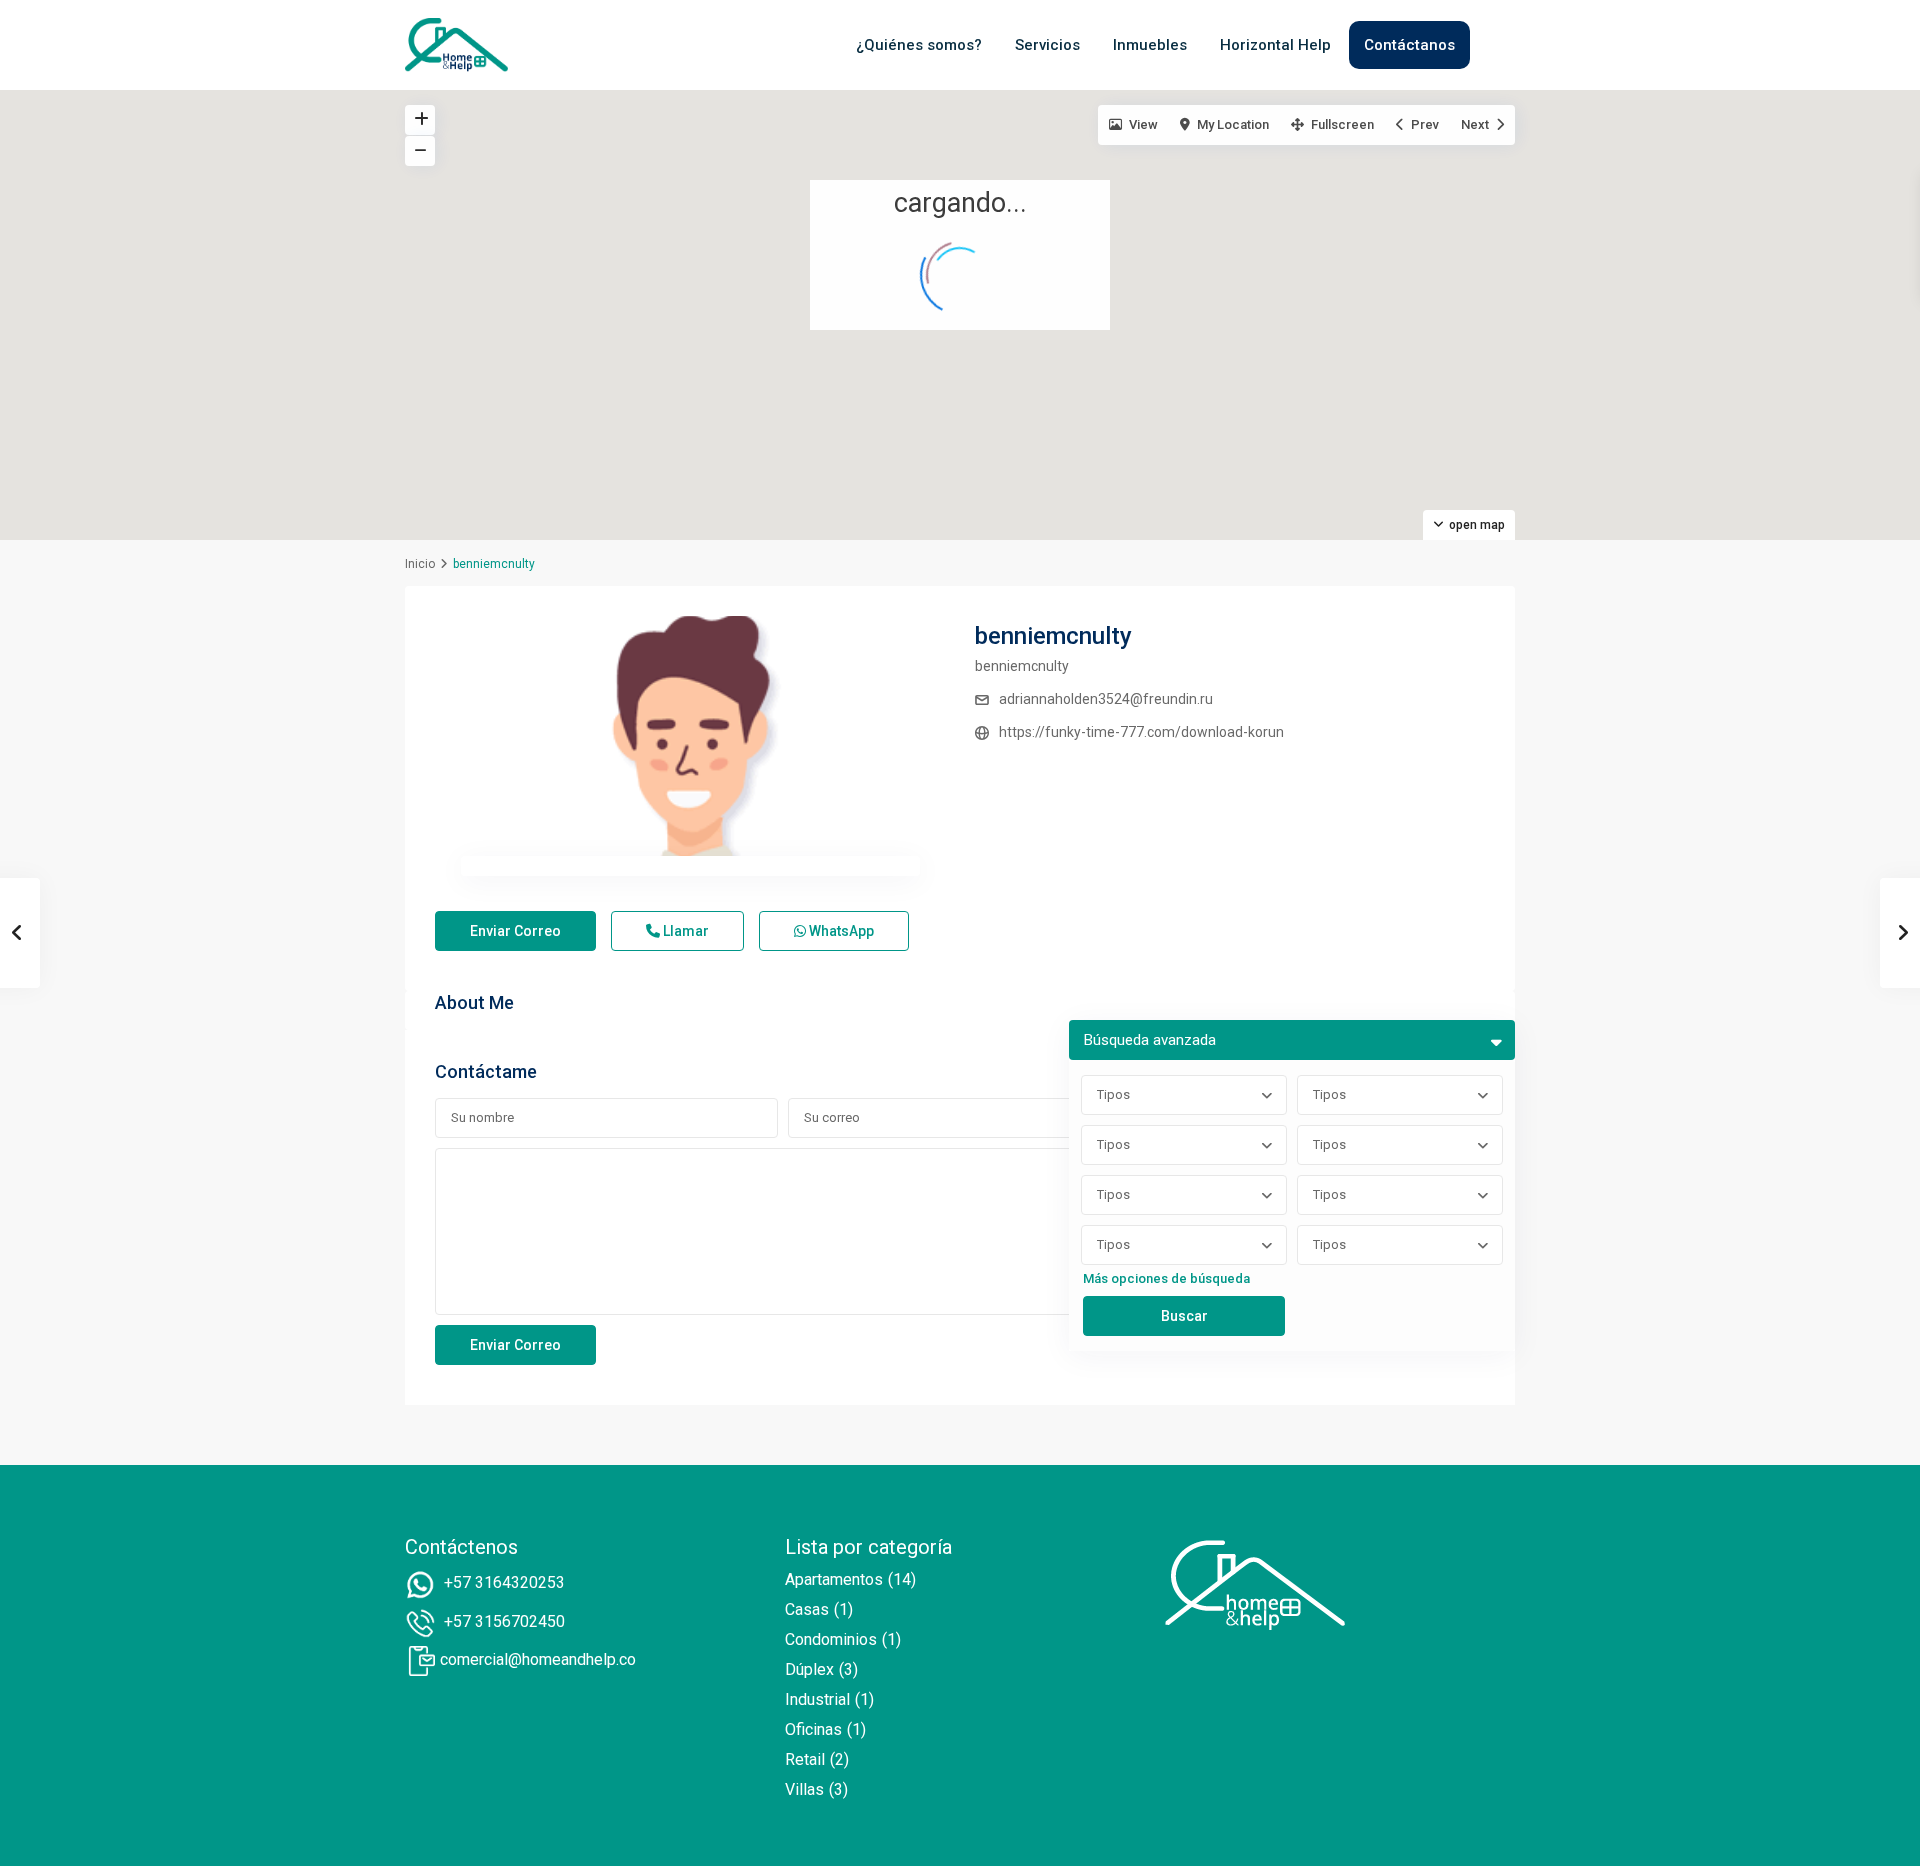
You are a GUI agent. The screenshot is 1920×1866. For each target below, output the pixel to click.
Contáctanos (1409, 45)
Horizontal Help (1275, 45)
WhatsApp (840, 931)
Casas (807, 1609)
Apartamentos (834, 1579)
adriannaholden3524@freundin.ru (1106, 699)
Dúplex (809, 1669)
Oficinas (813, 1729)
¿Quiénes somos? (919, 45)
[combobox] (1184, 1095)
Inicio (420, 564)
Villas (804, 1789)
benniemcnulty (1053, 636)
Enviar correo (515, 931)
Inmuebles (1150, 45)
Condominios (831, 1639)
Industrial (817, 1699)
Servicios (1047, 45)
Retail (805, 1759)
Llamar (684, 931)
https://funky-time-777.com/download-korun (1141, 732)
